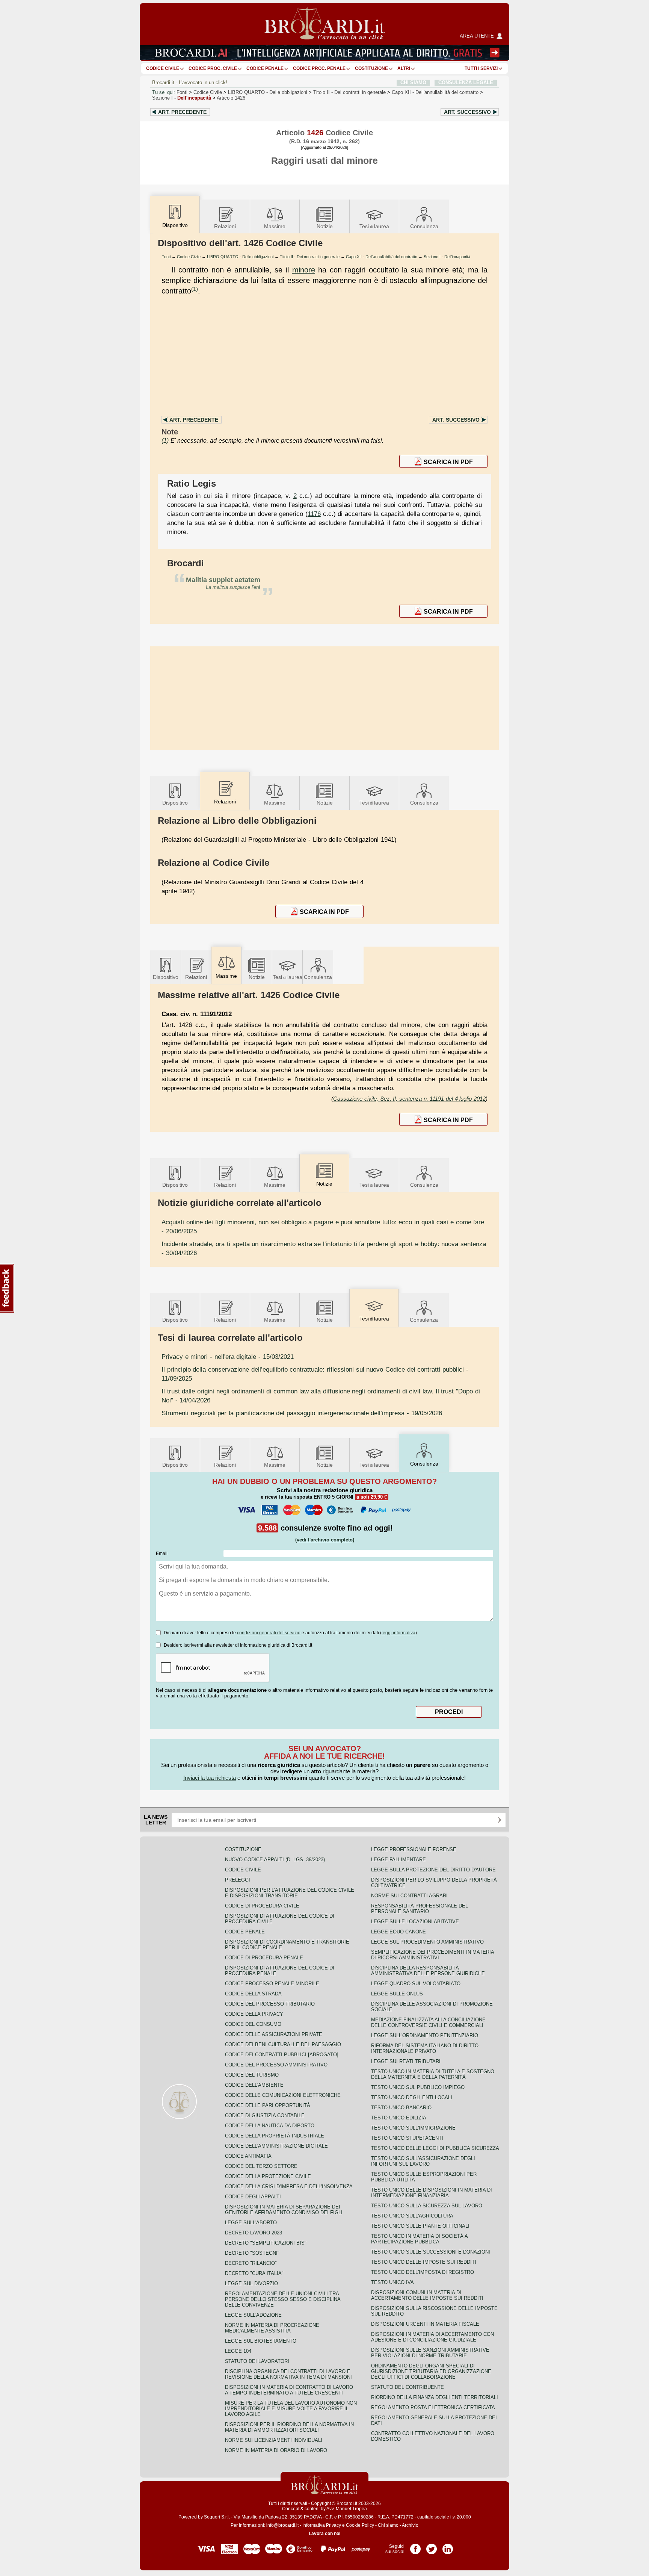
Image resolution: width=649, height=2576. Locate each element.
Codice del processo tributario (270, 2004)
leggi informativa (398, 1633)
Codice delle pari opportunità (268, 2105)
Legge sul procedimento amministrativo (427, 1942)
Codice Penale (265, 68)
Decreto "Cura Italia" (254, 2273)
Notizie (325, 226)
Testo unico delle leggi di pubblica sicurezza (435, 2148)
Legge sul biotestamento (261, 2341)
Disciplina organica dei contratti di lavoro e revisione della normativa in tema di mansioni (288, 2374)
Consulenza (424, 226)
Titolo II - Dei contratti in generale (310, 257)
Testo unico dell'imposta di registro (423, 2272)
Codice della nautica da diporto (270, 2126)
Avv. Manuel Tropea (347, 2509)
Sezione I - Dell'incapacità (447, 257)
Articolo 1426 (231, 98)
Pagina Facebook (415, 2546)
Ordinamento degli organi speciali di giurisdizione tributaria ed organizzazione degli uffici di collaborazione (431, 2371)
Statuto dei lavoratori (257, 2361)
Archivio (410, 2525)
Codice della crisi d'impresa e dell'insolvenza (289, 2186)
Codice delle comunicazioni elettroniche (283, 2095)
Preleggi (238, 1880)
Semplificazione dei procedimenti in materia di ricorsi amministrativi (432, 1955)
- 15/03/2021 (228, 1357)
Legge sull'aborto (251, 2223)
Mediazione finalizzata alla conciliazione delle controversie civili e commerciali (428, 2022)
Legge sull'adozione (253, 2315)
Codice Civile (163, 68)
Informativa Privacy (322, 2525)
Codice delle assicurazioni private (274, 2034)
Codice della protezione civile (268, 2176)
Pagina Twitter (432, 2546)
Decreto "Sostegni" (252, 2253)
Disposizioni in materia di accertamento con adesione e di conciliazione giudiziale (432, 2337)
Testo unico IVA (392, 2282)
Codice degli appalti (253, 2197)
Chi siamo (388, 2525)
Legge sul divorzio (251, 2283)
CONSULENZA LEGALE (466, 82)
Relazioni (225, 226)
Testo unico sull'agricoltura (412, 2216)
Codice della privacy (254, 2014)
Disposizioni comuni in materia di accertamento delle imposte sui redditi (427, 2295)
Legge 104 (238, 2351)
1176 (314, 514)
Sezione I (182, 98)
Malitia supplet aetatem (223, 580)
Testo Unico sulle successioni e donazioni (431, 2252)
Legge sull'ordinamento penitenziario (425, 2035)
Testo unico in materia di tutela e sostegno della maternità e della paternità (433, 2074)
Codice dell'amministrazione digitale (276, 2146)
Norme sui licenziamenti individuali (274, 2440)
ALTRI (404, 68)
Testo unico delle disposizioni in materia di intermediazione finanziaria (432, 2193)
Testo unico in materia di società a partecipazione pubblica (419, 2239)
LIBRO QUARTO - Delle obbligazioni (240, 257)
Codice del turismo (252, 2075)
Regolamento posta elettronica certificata (433, 2407)
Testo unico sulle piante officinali (420, 2226)
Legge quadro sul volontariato (416, 1984)
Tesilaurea (374, 226)
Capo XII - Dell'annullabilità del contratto (382, 257)
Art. (182, 112)
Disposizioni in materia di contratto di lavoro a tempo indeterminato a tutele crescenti (289, 2390)
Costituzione (371, 68)
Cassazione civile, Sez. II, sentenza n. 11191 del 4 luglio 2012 (409, 1099)
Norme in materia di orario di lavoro (276, 2450)
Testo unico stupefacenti (407, 2138)
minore (304, 270)
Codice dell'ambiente (254, 2085)
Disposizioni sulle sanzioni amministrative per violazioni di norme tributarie (430, 2353)
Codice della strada (253, 1994)
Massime (275, 226)
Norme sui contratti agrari (409, 1896)
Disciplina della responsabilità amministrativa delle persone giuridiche (428, 1971)
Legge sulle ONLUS (397, 1994)
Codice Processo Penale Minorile (272, 1984)
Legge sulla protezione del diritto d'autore (433, 1870)
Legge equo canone (398, 1932)
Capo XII (435, 92)
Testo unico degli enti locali (412, 2097)
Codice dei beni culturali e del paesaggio (283, 2044)
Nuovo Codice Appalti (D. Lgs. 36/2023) (275, 1860)
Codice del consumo (253, 2024)
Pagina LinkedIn (448, 2546)
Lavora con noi (324, 2534)
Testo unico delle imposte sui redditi (424, 2262)
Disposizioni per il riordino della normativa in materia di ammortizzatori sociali (289, 2427)
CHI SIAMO (413, 82)
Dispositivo (175, 803)
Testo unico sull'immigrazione (413, 2128)
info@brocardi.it (282, 2525)
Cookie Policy (360, 2525)
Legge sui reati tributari (406, 2061)
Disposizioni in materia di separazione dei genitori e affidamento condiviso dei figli (284, 2210)
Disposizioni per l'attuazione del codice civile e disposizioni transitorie (290, 1893)
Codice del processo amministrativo (276, 2065)
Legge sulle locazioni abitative (415, 1922)
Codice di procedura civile (262, 1906)
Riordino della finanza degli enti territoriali (435, 2397)
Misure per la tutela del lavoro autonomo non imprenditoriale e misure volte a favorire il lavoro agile (291, 2409)
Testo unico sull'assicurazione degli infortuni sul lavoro (423, 2161)
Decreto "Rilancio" (251, 2263)
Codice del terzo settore (261, 2166)
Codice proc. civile (213, 68)
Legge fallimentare (398, 1860)
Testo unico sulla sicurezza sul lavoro (427, 2206)
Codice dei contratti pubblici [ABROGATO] (282, 2055)
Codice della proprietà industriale (275, 2136)
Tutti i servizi (481, 68)
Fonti (182, 92)
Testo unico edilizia (399, 2118)
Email (162, 1553)
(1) (195, 289)
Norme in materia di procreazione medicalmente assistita (272, 2328)
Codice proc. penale (319, 68)
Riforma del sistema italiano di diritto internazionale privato (425, 2048)
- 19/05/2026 (302, 1413)
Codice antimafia (248, 2156)
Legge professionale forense (414, 1849)
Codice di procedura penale (264, 1958)
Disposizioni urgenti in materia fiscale (425, 2324)
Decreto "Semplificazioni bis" (266, 2243)
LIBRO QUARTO (268, 92)
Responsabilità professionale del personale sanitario (420, 1909)
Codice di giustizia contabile (265, 2115)
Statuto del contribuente (408, 2387)
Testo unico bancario (401, 2108)
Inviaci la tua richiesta (210, 1778)
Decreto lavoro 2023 (254, 2233)
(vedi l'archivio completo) (325, 1540)
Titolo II (349, 92)
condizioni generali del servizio (269, 1633)
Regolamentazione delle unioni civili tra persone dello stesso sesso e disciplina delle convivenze (283, 2299)
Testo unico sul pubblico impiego (418, 2087)
